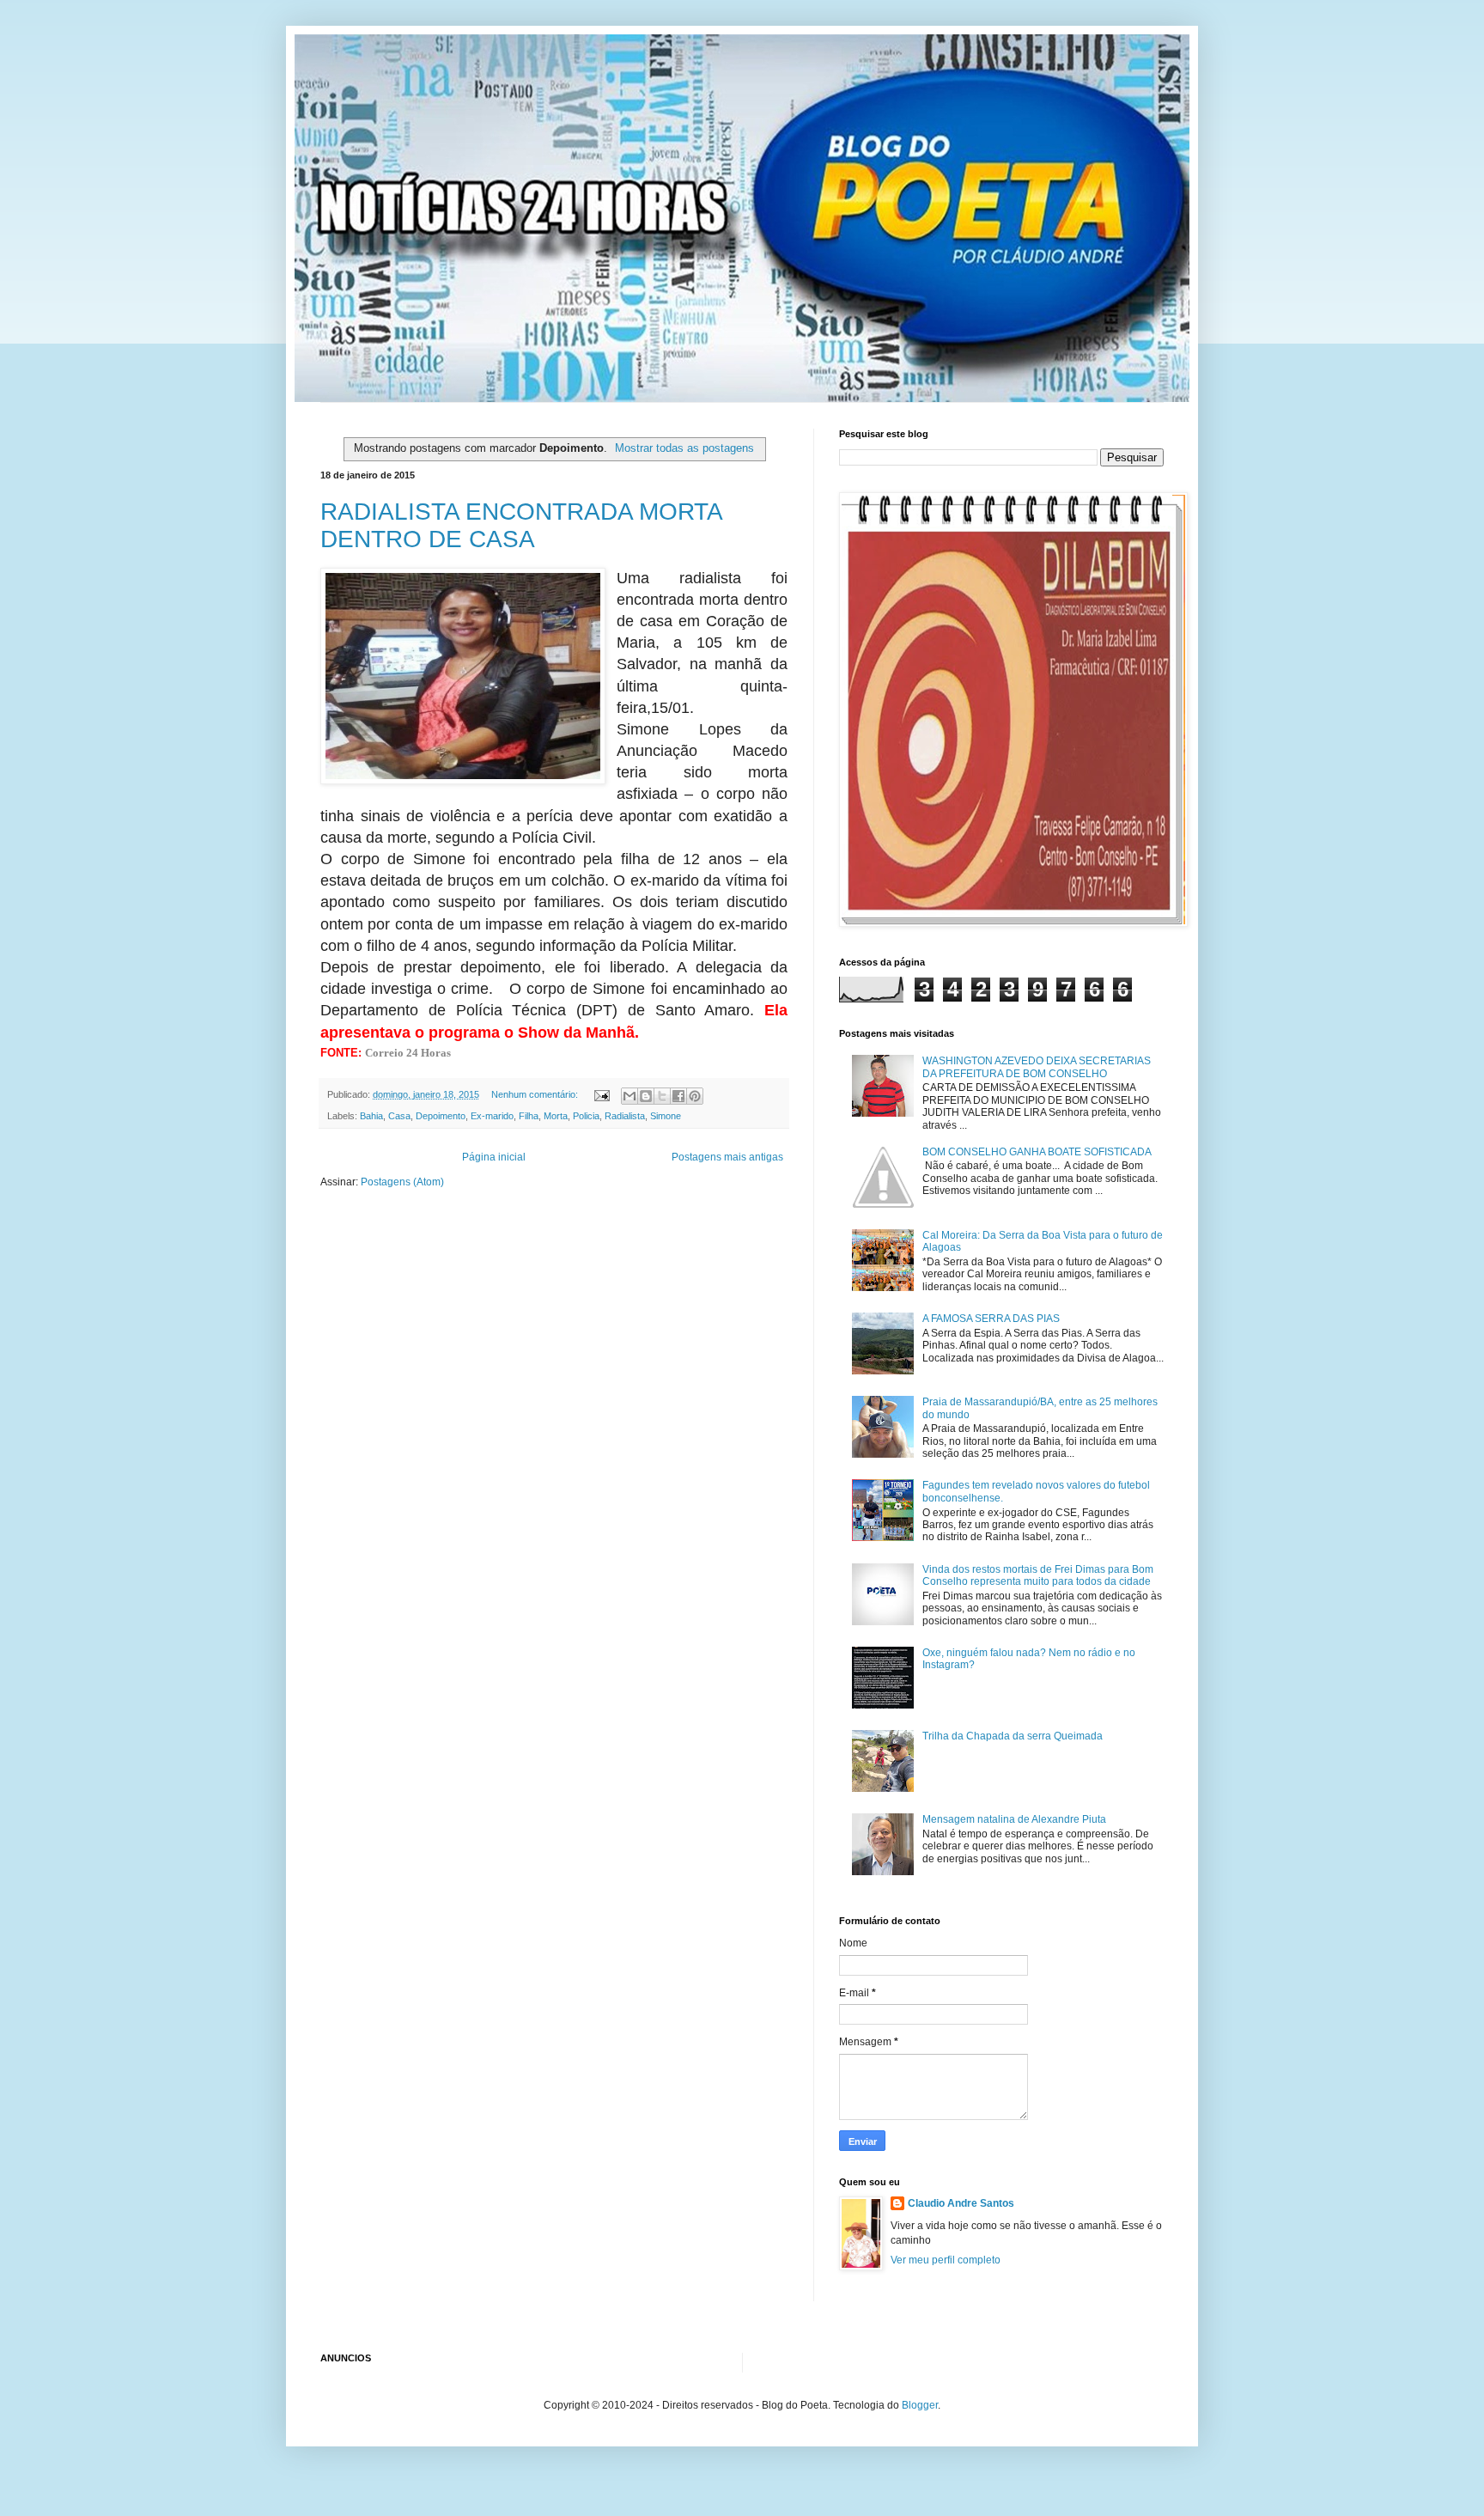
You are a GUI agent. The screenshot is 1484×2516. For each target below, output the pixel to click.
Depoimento (441, 1116)
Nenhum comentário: (536, 1094)
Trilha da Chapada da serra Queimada (1013, 1736)
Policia (586, 1116)
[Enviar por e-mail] (629, 1096)
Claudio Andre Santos (961, 2203)
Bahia (371, 1116)
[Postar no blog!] (646, 1096)
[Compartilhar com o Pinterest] (695, 1096)
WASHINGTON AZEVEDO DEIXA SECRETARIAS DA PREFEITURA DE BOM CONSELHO (1037, 1067)
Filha (529, 1116)
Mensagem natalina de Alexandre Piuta (1014, 1819)
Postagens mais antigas (727, 1157)
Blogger (920, 2405)
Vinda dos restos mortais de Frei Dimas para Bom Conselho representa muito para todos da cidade (1038, 1575)
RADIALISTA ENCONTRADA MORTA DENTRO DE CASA (521, 525)
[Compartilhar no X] (662, 1096)
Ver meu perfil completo (946, 2260)
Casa (399, 1116)
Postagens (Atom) (402, 1182)
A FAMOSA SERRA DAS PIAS (991, 1319)
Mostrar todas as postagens (684, 448)
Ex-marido (492, 1116)
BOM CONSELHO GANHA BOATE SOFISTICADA (1037, 1152)
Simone (666, 1116)
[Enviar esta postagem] (601, 1094)
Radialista (625, 1116)
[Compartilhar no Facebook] (678, 1096)
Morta (556, 1116)
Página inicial (494, 1157)
